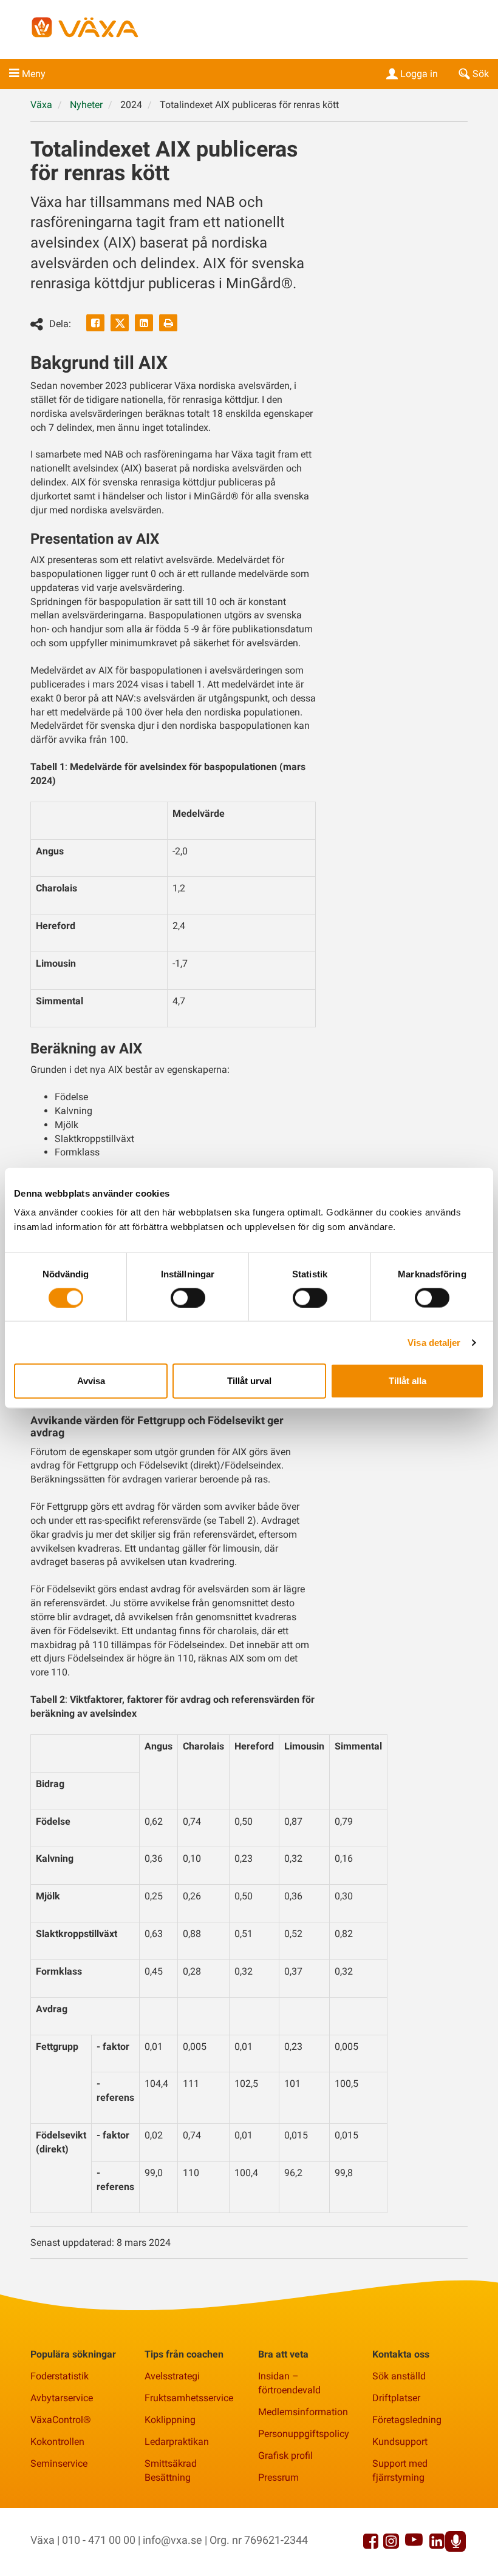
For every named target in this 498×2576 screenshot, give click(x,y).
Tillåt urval (249, 1381)
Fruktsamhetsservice (189, 2398)
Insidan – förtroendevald (289, 2383)
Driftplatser (396, 2398)
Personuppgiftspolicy (304, 2434)
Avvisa (91, 1381)
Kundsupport (400, 2442)
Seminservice (59, 2463)
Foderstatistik (60, 2376)
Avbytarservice (62, 2398)
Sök (481, 74)
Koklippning (170, 2420)
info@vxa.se (172, 2540)
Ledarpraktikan (177, 2442)
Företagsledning (407, 2420)
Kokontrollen (57, 2442)
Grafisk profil (285, 2456)
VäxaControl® (61, 2420)
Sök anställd (399, 2376)
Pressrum (278, 2477)
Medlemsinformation (303, 2412)
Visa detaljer (434, 1342)
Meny (34, 74)
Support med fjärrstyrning (400, 2470)
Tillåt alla (408, 1381)
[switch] (188, 1297)
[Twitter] (120, 323)
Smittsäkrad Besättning (171, 2470)
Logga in (419, 74)
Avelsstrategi (172, 2376)
